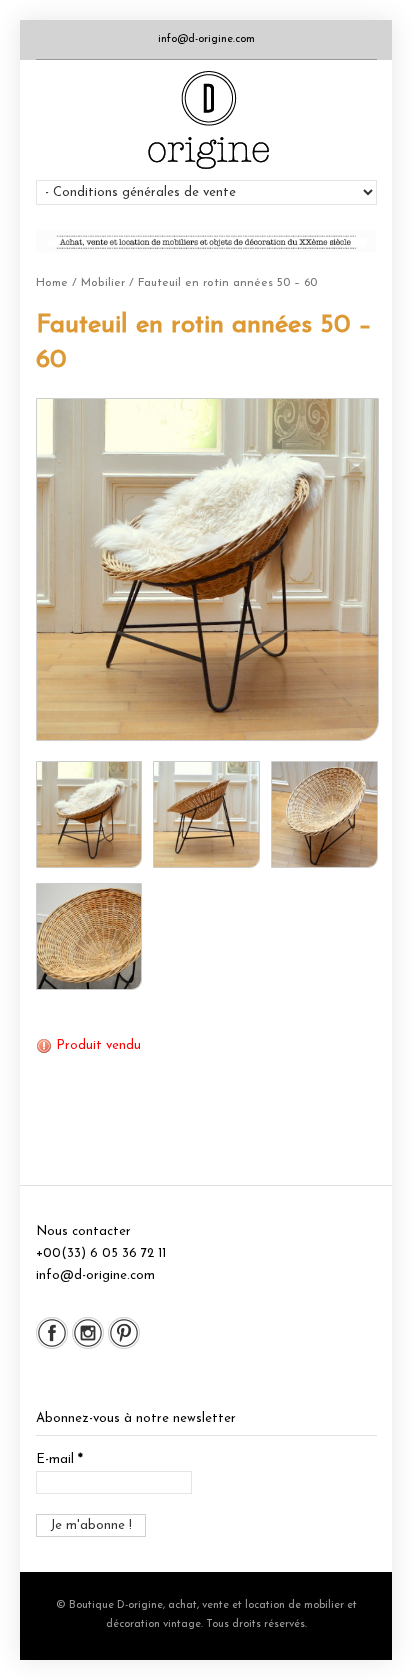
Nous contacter (83, 1231)
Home (52, 283)
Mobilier (103, 283)
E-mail (59, 1459)
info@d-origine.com (206, 39)
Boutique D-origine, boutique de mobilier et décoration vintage (206, 120)
